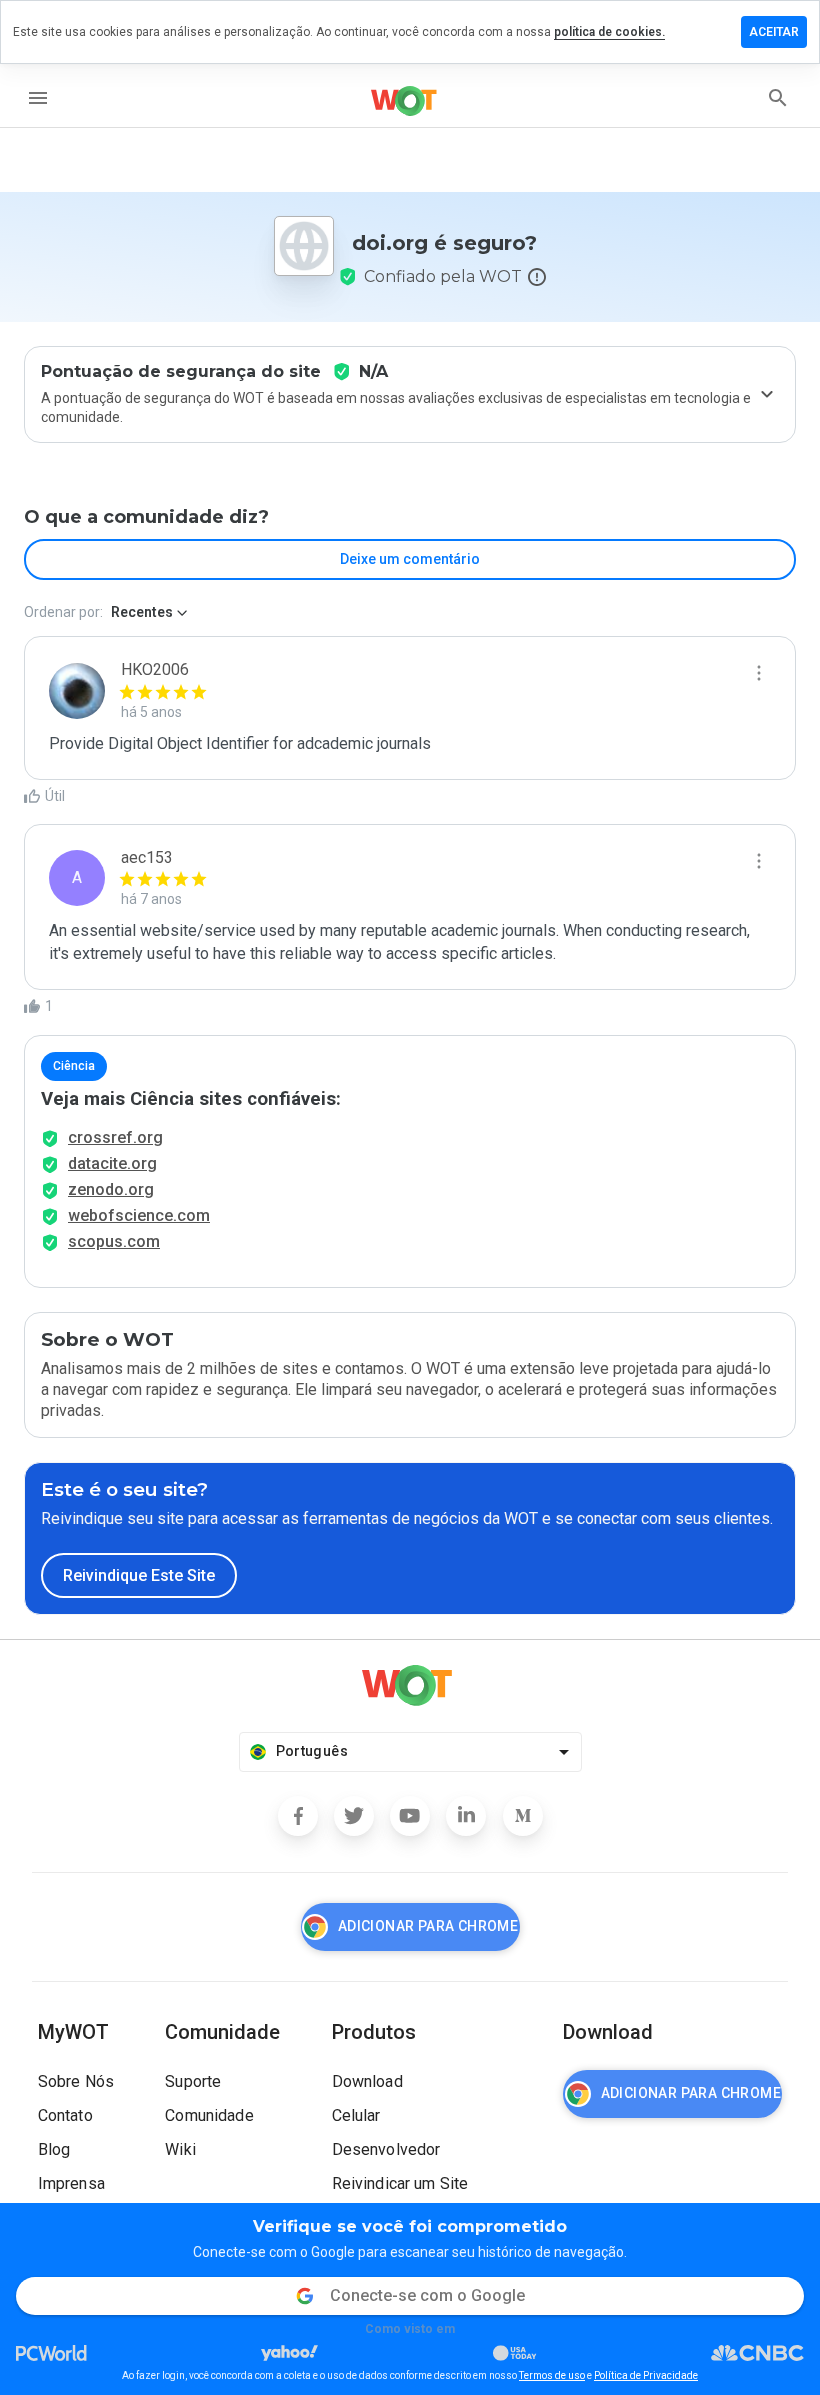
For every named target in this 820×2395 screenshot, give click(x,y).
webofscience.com (139, 1215)
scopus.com (114, 1241)
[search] (778, 98)
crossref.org (115, 1137)
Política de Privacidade (646, 2375)
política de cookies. (609, 32)
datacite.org (112, 1163)
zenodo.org (111, 1189)
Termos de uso (552, 2375)
